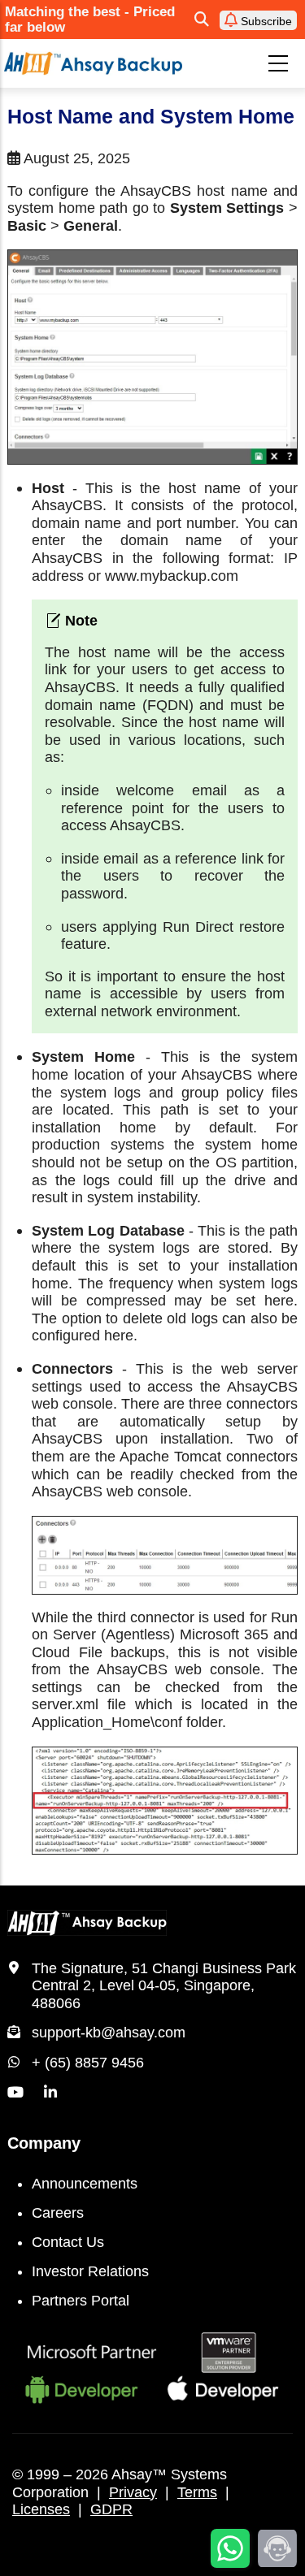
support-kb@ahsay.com (109, 2033)
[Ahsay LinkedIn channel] (50, 2093)
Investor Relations (90, 2271)
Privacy (133, 2492)
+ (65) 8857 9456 (88, 2063)
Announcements (85, 2184)
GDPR (111, 2509)
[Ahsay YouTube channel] (15, 2093)
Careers (58, 2213)
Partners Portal (81, 2301)
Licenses (41, 2509)
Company (44, 2143)
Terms (197, 2492)
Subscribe (265, 21)
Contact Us (68, 2242)
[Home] (93, 63)
